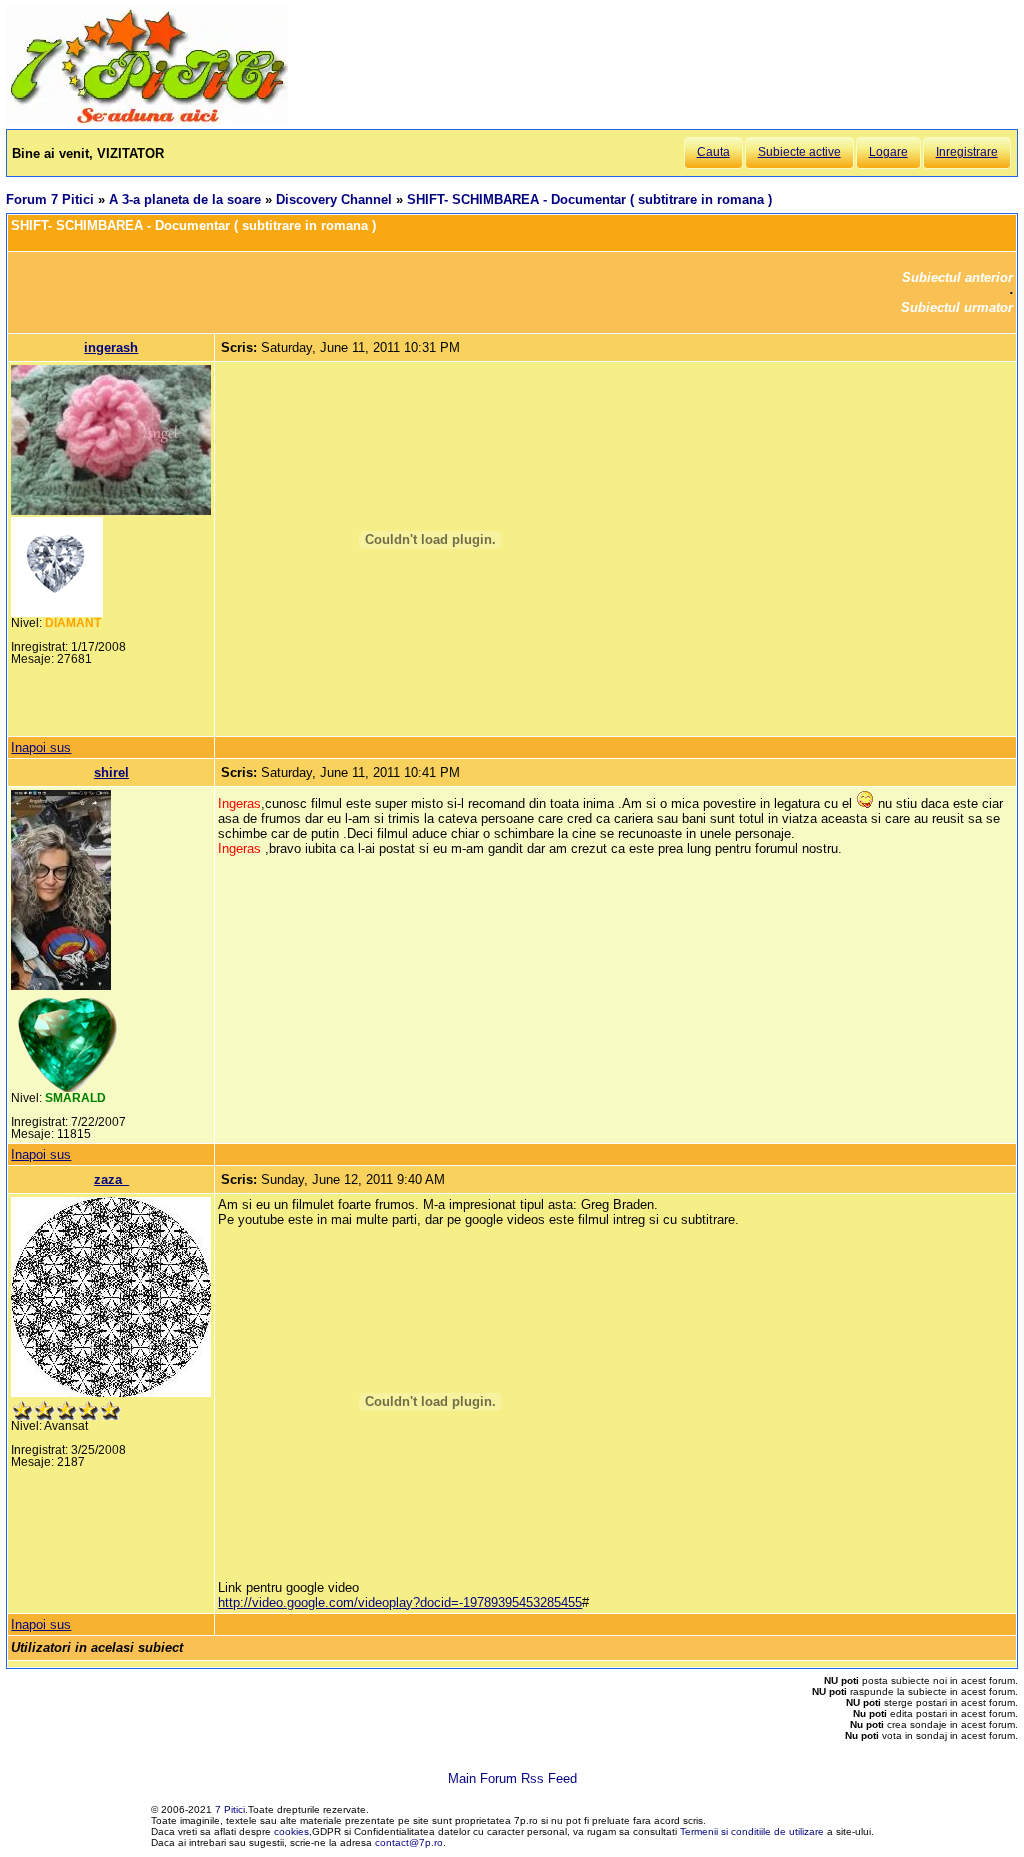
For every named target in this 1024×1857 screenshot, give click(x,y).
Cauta (713, 152)
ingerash (111, 347)
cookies (291, 1831)
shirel (111, 772)
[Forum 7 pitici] (147, 121)
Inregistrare (967, 152)
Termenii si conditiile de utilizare (752, 1831)
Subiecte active (799, 152)
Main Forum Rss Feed (512, 1778)
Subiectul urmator (957, 307)
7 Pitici (230, 1809)
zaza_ (111, 1179)
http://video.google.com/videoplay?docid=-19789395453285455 (400, 1602)
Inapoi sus (41, 747)
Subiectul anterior (957, 277)
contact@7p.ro (409, 1842)
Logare (888, 152)
